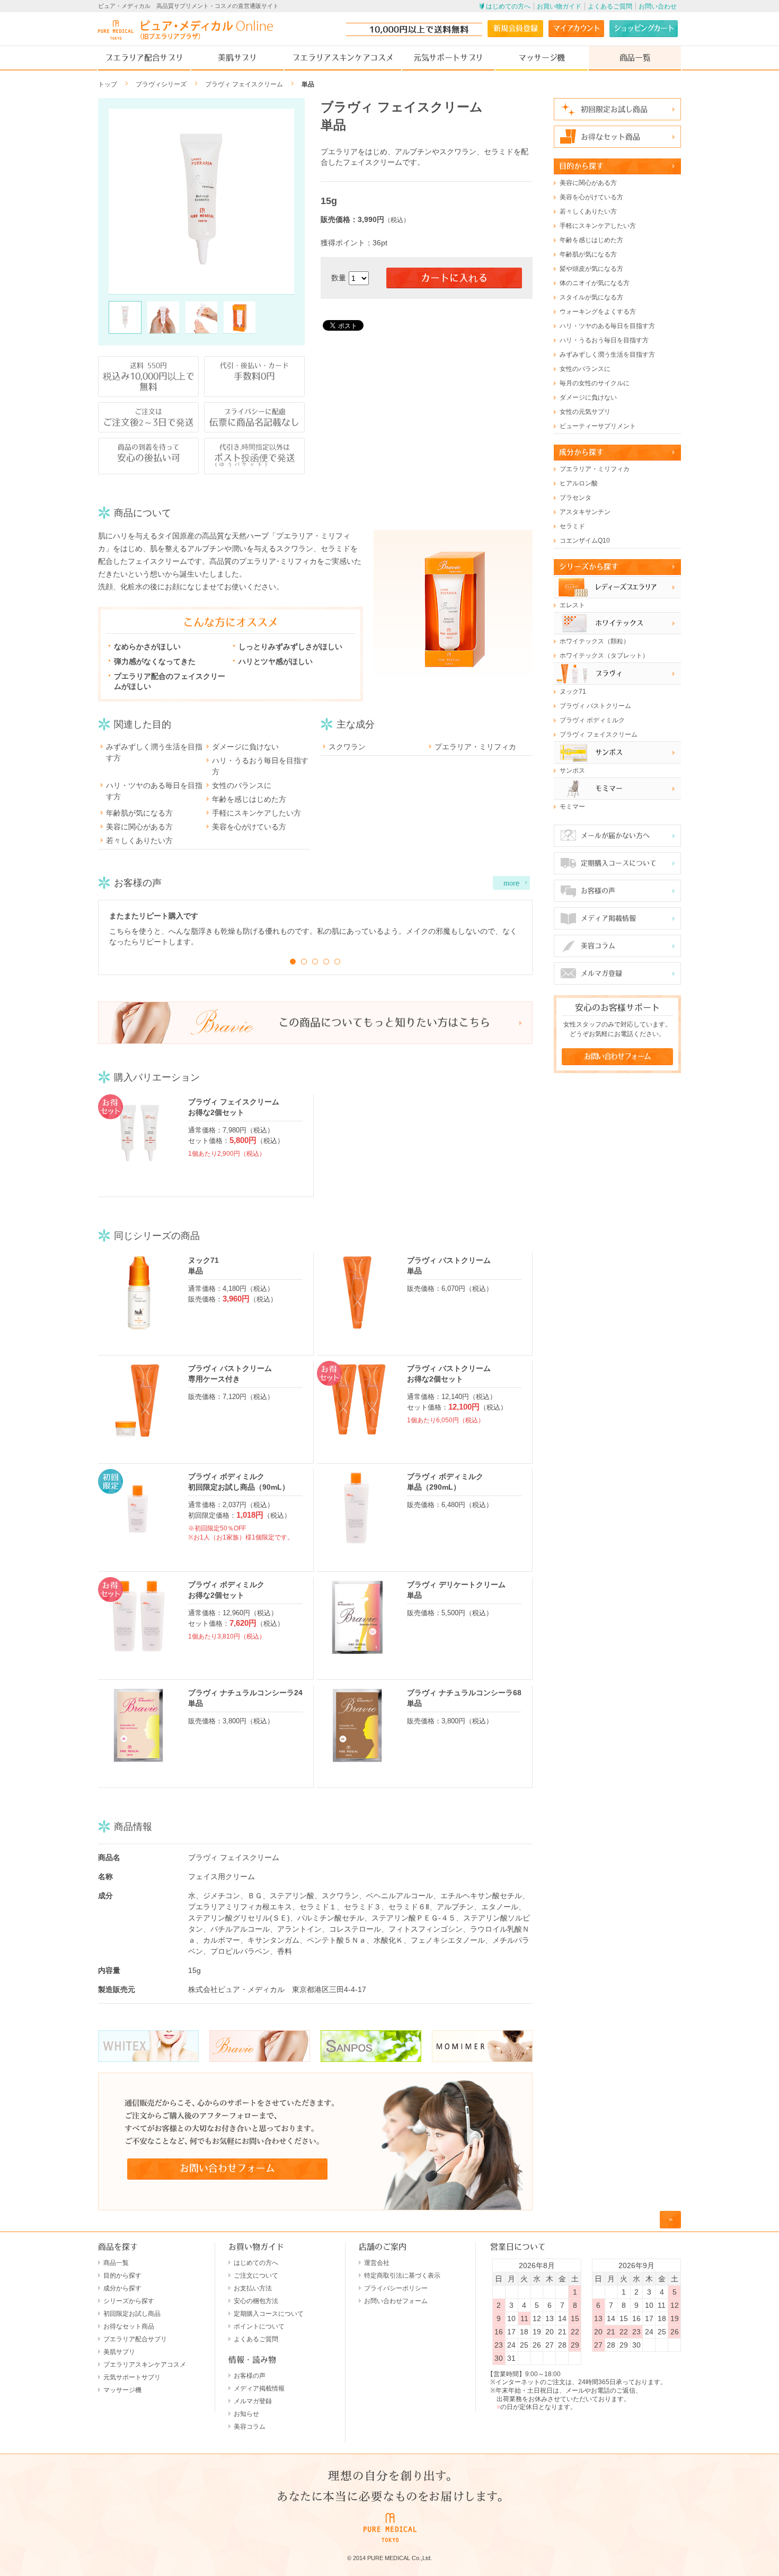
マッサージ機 (542, 57)
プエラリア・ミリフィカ (475, 747)
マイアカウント (576, 28)
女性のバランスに (242, 785)
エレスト (572, 605)
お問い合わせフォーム (227, 2168)
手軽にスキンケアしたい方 (256, 813)
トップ (108, 84)
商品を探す (118, 2247)
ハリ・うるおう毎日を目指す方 (260, 766)
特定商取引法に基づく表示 (402, 2276)
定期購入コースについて (619, 863)
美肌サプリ (237, 57)
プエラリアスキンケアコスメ (343, 57)
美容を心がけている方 (249, 827)
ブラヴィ (609, 673)
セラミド (572, 526)
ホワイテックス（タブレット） (604, 656)
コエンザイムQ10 (585, 541)
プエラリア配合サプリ (144, 57)
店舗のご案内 (383, 2247)
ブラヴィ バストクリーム (595, 706)
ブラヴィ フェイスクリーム (244, 84)
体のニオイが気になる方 (595, 283)
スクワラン (347, 747)
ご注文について (256, 2276)
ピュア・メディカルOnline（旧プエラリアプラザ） (185, 30)
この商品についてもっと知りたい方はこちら (384, 1023)
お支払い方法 (253, 2288)
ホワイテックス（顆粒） (595, 641)
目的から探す (581, 166)
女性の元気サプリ (585, 412)
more (511, 883)
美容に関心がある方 (139, 827)
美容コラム (598, 946)
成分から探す (581, 452)
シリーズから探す (589, 566)
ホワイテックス (619, 623)
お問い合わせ (658, 6)
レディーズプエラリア (626, 587)
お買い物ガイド (559, 6)
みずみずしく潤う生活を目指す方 (154, 752)
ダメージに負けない (245, 747)
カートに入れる (454, 278)
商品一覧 (635, 57)
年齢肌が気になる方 (139, 813)
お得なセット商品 (610, 137)
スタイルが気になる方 (591, 297)
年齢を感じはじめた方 (249, 799)
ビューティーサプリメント (598, 426)
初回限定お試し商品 (614, 109)
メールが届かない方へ (615, 835)
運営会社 (377, 2263)
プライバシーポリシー (396, 2288)
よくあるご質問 (610, 6)
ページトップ (670, 2219)
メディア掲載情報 (608, 918)
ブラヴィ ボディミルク (592, 720)
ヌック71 (573, 692)
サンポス (609, 752)
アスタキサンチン (585, 512)
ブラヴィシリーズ (161, 84)
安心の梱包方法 (256, 2301)
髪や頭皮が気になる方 (591, 269)
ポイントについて (259, 2326)
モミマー (609, 788)
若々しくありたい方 (139, 840)
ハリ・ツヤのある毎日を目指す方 (154, 791)
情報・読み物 (252, 2360)
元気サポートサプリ (448, 57)
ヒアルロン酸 (579, 483)
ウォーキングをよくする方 (598, 312)
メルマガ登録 (601, 973)
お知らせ (246, 2414)
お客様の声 (598, 891)
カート (644, 28)
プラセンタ (576, 498)
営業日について (518, 2247)
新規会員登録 (516, 28)
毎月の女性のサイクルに (595, 383)
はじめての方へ (508, 6)
